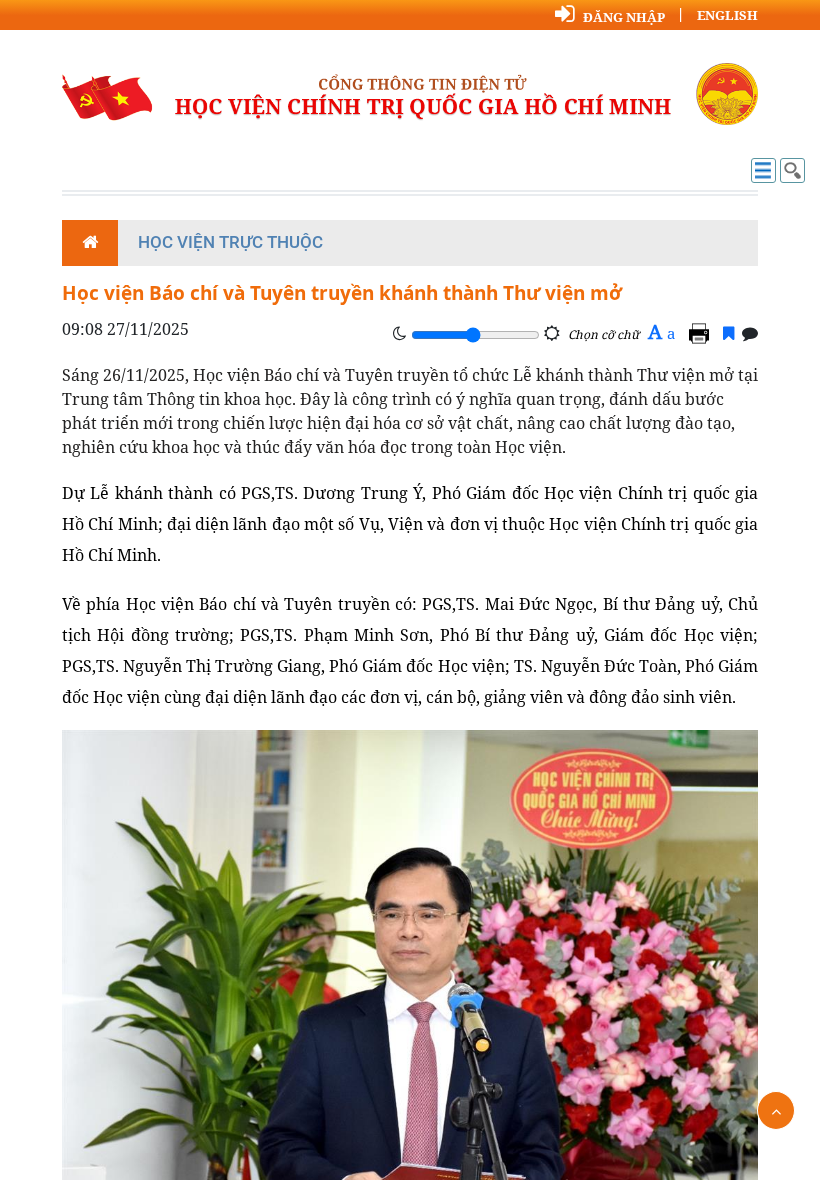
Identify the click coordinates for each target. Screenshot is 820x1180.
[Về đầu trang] (776, 1110)
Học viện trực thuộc (230, 242)
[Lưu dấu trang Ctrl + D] (728, 333)
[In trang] (702, 333)
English (727, 15)
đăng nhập (624, 17)
